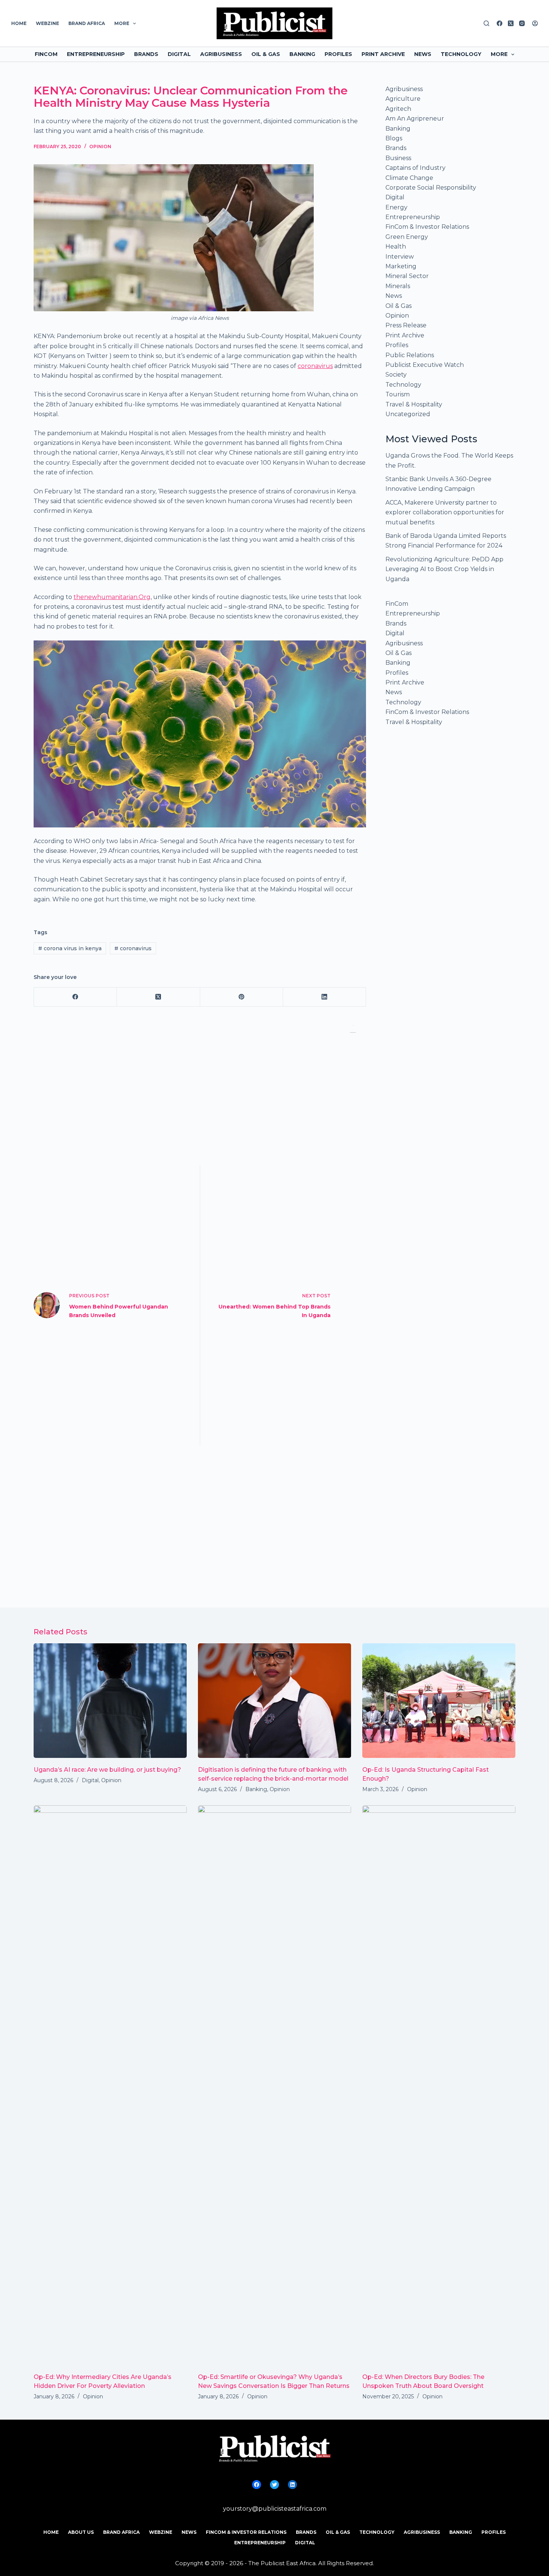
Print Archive (383, 54)
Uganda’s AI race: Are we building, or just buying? (107, 1770)
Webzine (47, 23)
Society (396, 375)
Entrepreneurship (96, 54)
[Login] (535, 23)
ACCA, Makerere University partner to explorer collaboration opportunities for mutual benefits (445, 512)
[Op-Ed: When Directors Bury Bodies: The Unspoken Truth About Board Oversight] (439, 2085)
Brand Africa (87, 23)
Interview (400, 257)
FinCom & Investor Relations (427, 227)
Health (396, 247)
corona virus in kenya (70, 948)
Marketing (401, 266)
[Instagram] (522, 23)
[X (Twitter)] (511, 23)
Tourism (398, 394)
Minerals (398, 286)
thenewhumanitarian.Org (112, 597)
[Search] (486, 23)
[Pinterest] (242, 997)
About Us (81, 2532)
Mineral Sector (407, 276)
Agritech (398, 109)
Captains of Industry (415, 168)
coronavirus (315, 366)
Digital (179, 54)
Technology (461, 54)
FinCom (46, 54)
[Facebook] (500, 23)
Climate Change (409, 178)
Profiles (338, 54)
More (122, 23)
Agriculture (403, 99)
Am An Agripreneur (415, 118)
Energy (396, 207)
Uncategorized (408, 414)
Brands (146, 54)
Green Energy (407, 237)
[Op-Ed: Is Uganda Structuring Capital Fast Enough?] (439, 1701)
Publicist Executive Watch (425, 365)
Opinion (100, 146)
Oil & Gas (266, 54)
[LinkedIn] (325, 997)
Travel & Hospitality (414, 404)
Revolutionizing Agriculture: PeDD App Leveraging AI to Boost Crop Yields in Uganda (444, 569)
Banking (302, 54)
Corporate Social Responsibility (431, 188)
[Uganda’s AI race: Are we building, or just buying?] (110, 1701)
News (423, 54)
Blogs (394, 138)
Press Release (406, 325)
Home (19, 23)
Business (398, 158)
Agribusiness (221, 54)
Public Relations (410, 355)
